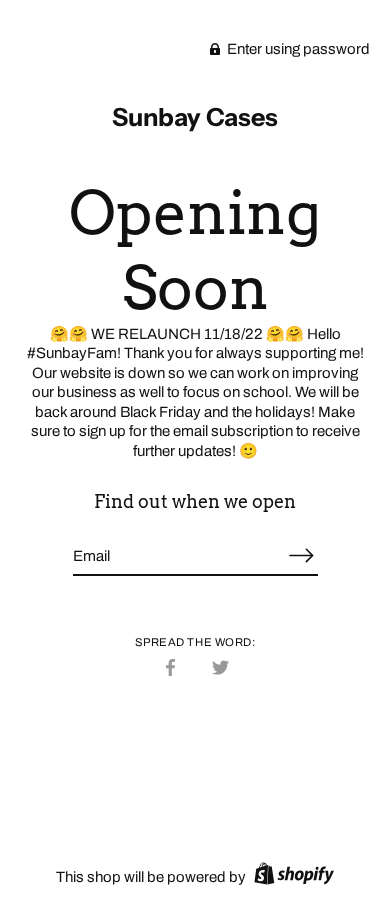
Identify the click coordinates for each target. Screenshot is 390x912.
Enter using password (297, 49)
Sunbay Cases (195, 117)
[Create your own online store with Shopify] (291, 877)
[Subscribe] (302, 555)
